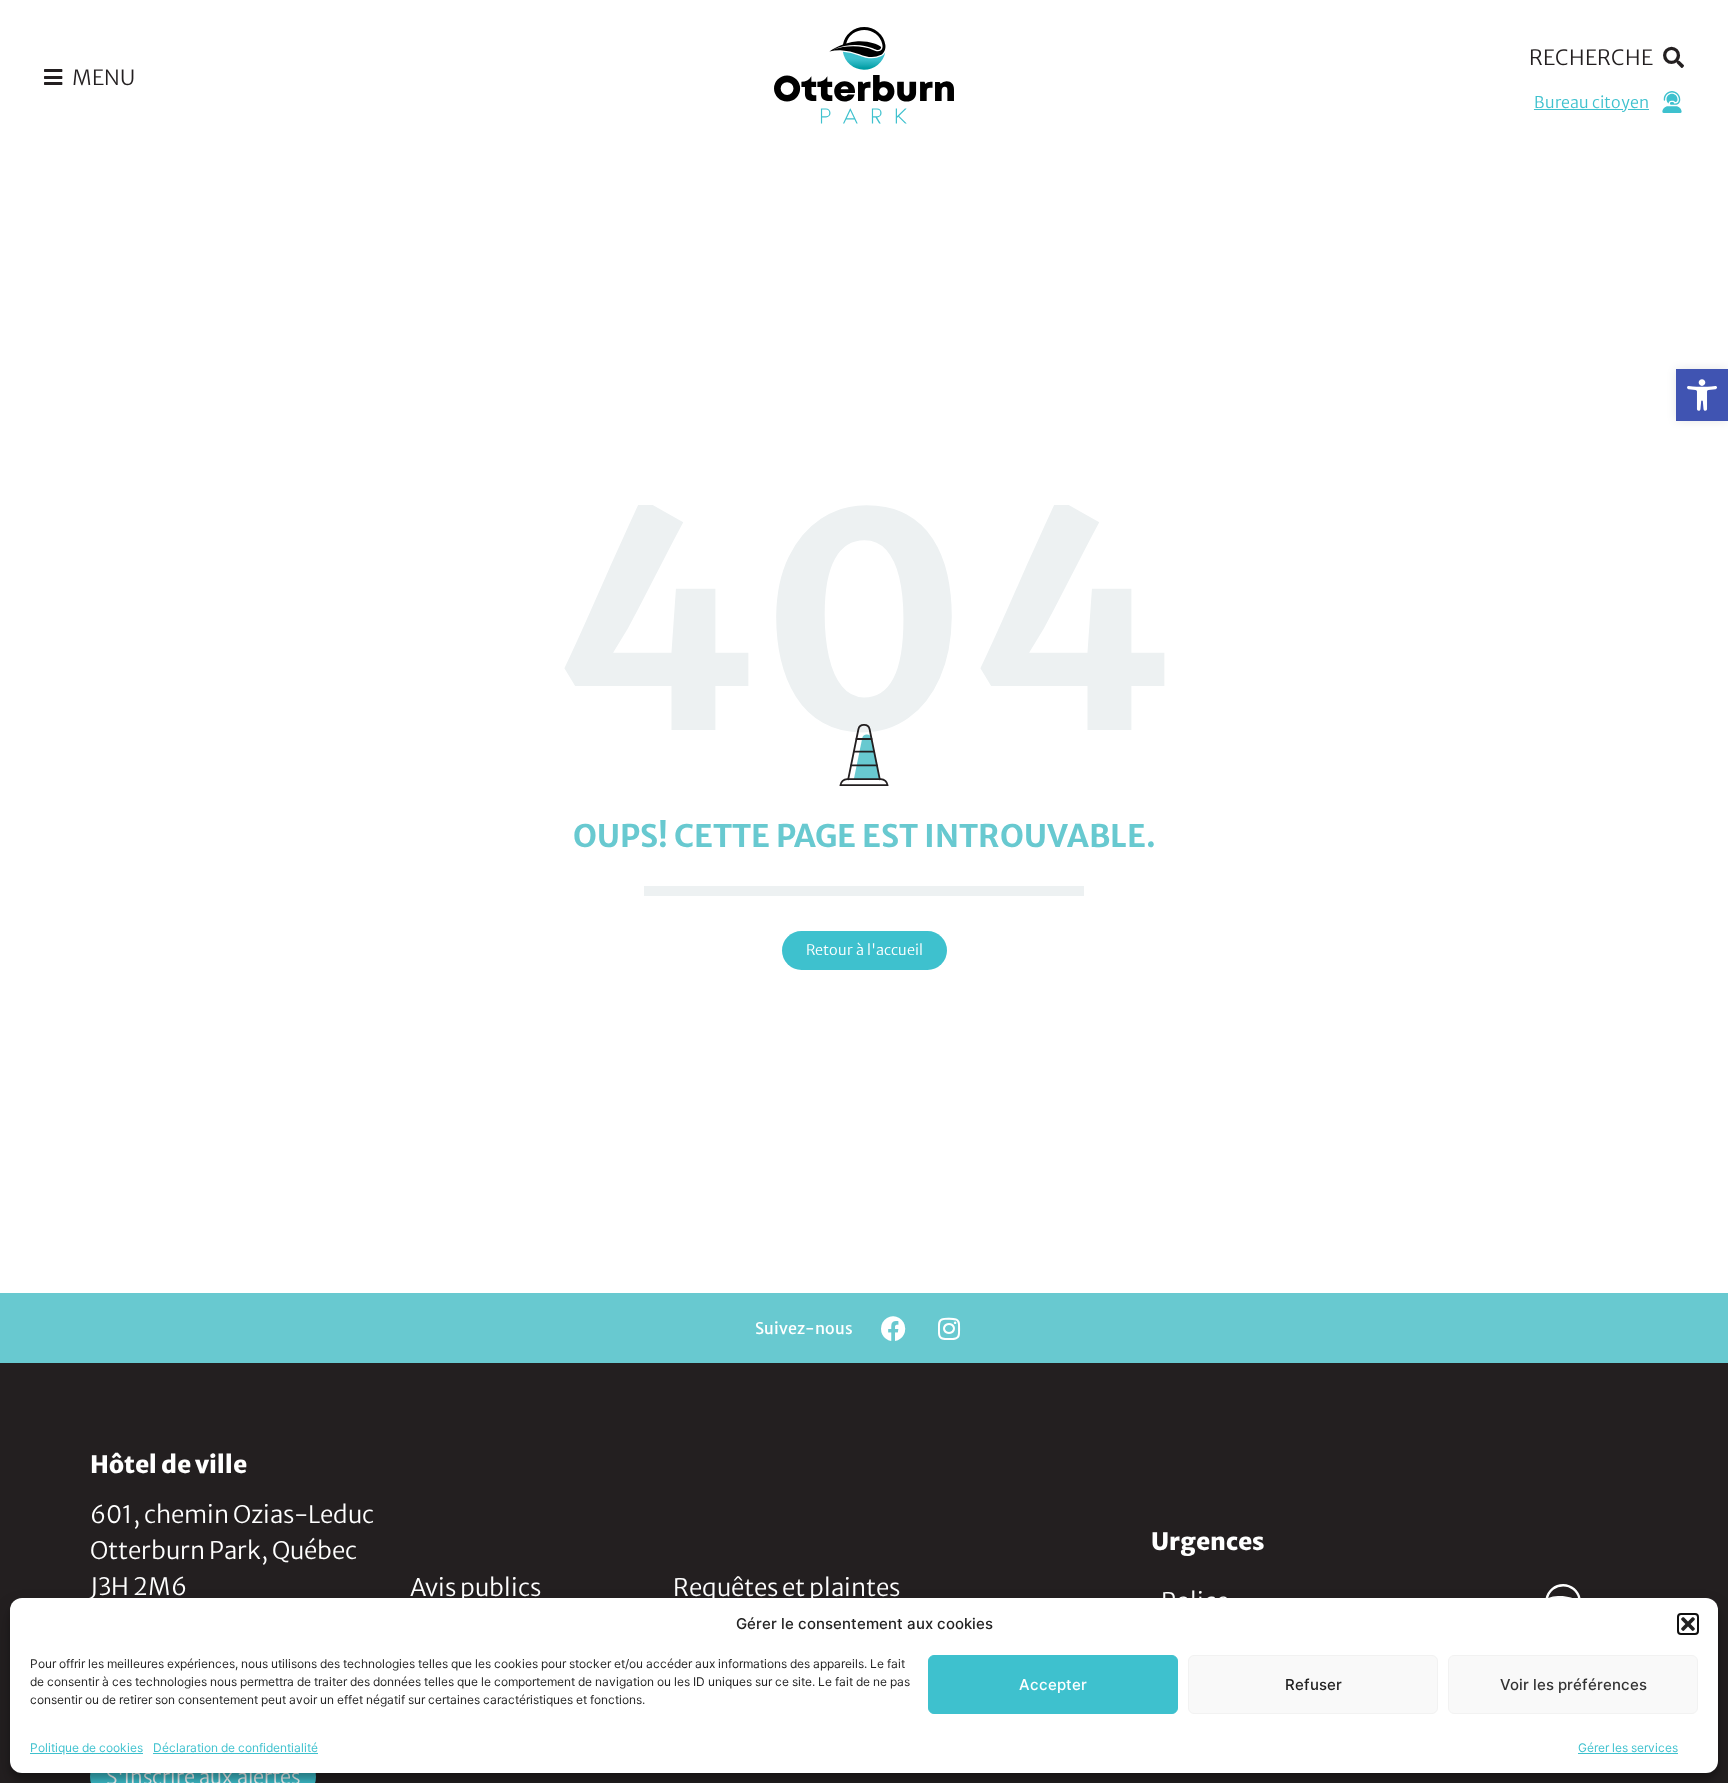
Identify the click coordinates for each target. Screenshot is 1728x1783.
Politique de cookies (86, 1747)
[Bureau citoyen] (1672, 102)
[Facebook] (894, 1328)
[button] (1702, 395)
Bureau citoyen (1591, 102)
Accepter (1053, 1684)
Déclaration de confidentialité (235, 1747)
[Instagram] (949, 1328)
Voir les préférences (1573, 1684)
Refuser (1313, 1684)
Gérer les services (1628, 1747)
